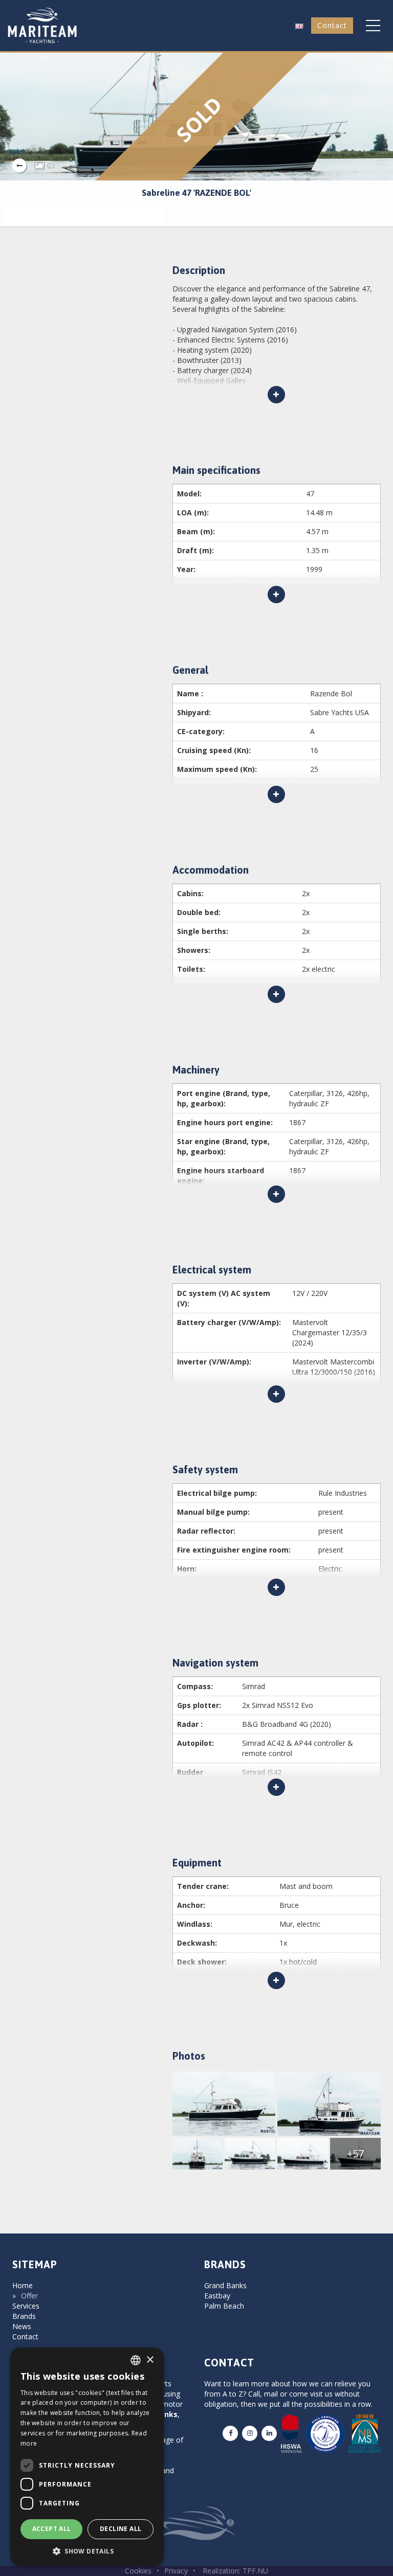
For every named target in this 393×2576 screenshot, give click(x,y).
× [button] (150, 2360)
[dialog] (87, 2457)
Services (26, 2306)
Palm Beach (224, 2306)
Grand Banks (225, 2285)
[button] (299, 25)
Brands (24, 2316)
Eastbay (217, 2296)
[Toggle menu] (373, 26)
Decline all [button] (121, 2529)
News (22, 2326)
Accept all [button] (52, 2529)
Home (23, 2285)
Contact (332, 25)
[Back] (19, 166)
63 (49, 165)
